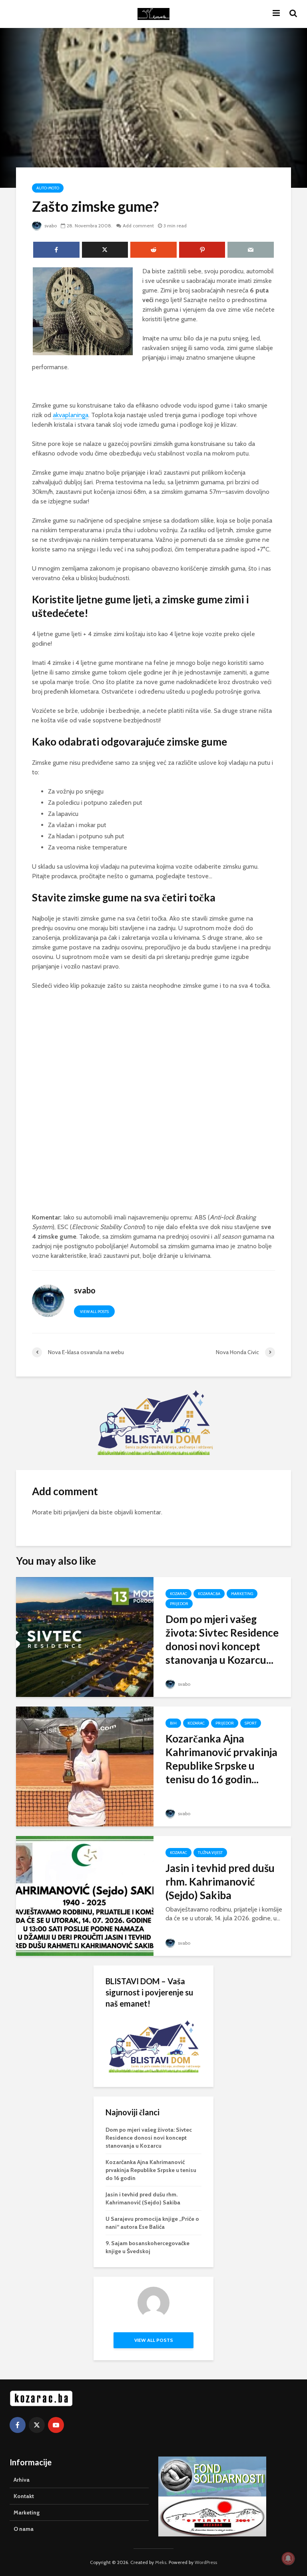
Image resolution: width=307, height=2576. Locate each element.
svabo (50, 226)
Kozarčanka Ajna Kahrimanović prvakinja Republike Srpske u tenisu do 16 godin (151, 2170)
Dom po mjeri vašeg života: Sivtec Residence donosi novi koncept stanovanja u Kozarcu (149, 2138)
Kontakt (24, 2496)
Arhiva (22, 2480)
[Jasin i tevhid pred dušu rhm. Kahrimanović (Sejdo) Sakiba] (85, 1895)
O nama (24, 2529)
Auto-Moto (48, 188)
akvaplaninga (71, 415)
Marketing (242, 1594)
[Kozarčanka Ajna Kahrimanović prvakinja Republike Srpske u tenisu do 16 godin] (85, 1766)
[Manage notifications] (288, 2558)
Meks (161, 2562)
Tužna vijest (210, 1853)
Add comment (138, 226)
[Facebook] (18, 2425)
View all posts (94, 1312)
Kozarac (178, 1594)
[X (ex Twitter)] (37, 2425)
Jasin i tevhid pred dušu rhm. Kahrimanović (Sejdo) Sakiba (220, 1882)
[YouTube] (56, 2425)
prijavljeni (76, 1512)
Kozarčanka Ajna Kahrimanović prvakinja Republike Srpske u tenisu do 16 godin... (221, 1759)
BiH (173, 1723)
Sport (251, 1723)
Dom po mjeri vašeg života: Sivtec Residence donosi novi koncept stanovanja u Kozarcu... (222, 1639)
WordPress (206, 2562)
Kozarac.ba (209, 1594)
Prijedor (179, 1604)
